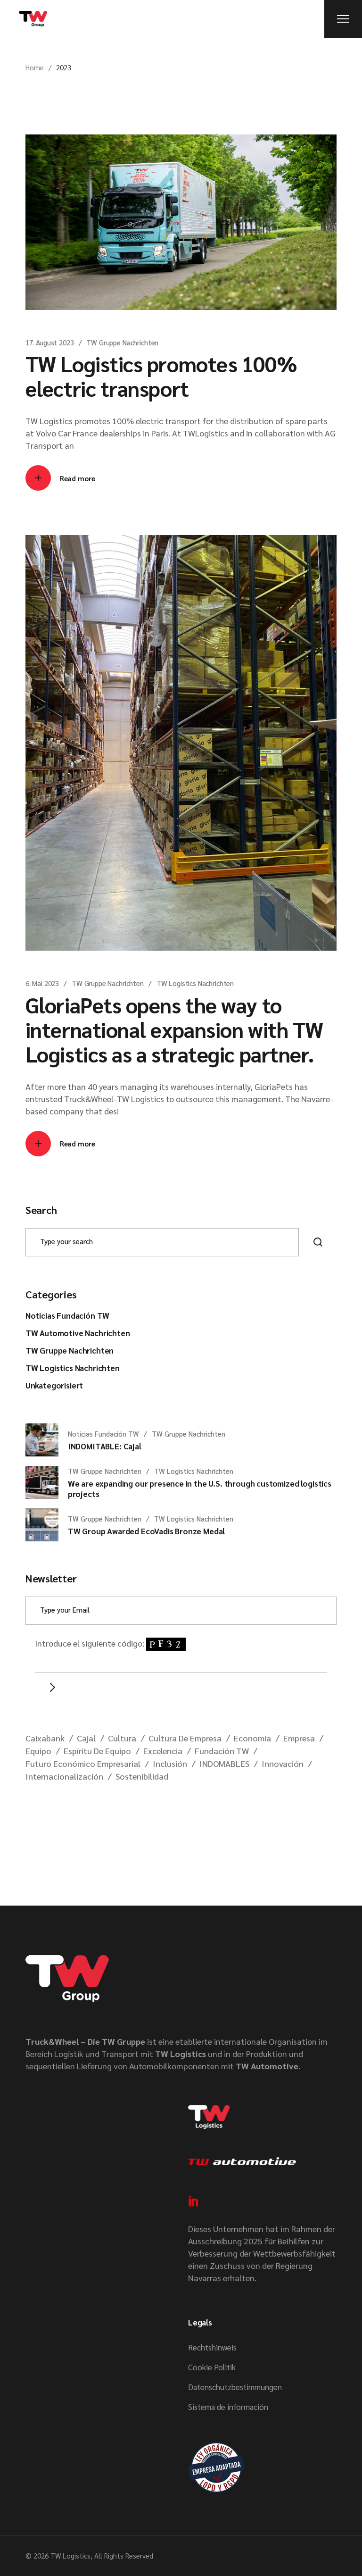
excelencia (163, 1751)
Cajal (86, 1738)
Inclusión (170, 1763)
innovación (283, 1763)
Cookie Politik (212, 2367)
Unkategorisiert (54, 1385)
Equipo (38, 1751)
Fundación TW (222, 1751)
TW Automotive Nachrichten (78, 1333)
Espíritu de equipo (97, 1751)
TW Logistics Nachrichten (195, 983)
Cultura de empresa (185, 1738)
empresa (299, 1738)
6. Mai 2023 (42, 983)
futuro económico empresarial (83, 1763)
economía (252, 1738)
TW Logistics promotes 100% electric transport (161, 376)
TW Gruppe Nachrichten (122, 342)
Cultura (122, 1738)
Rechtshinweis (212, 2347)
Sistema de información (228, 2407)
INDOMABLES (224, 1763)
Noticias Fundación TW (67, 1315)
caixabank (45, 1738)
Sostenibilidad (142, 1776)
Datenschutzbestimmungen (235, 2387)
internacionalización (64, 1776)
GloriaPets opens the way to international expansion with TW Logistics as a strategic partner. (174, 1029)
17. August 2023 (50, 342)
